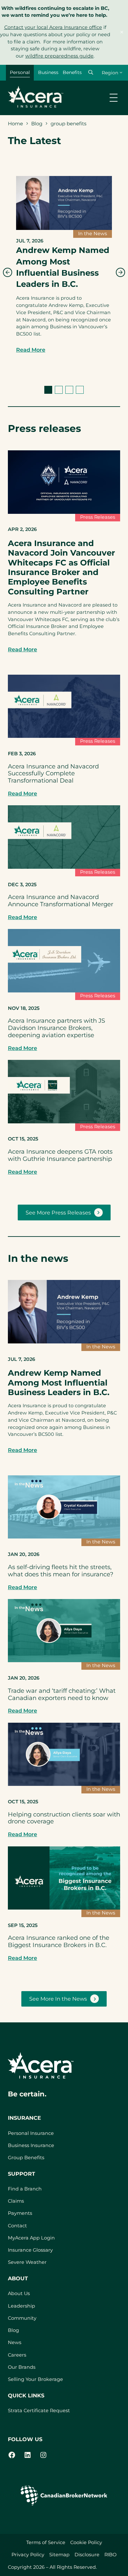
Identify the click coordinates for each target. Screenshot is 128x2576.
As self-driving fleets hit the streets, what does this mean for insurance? (61, 1571)
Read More (31, 350)
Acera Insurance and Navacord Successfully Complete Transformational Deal (53, 774)
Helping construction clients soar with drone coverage (64, 1818)
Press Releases (98, 517)
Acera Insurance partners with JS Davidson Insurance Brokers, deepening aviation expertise (56, 1028)
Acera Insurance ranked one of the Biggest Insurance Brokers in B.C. (59, 1941)
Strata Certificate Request (39, 2411)
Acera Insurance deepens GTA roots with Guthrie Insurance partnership (60, 1155)
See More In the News (58, 1999)
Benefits (72, 72)
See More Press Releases (58, 1213)
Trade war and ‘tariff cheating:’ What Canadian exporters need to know (62, 1694)
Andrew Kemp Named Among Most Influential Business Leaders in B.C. (63, 267)
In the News (93, 234)
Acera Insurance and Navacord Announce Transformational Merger (61, 901)
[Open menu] (114, 98)
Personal (20, 72)
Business (48, 72)
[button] (91, 72)
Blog (37, 124)
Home (15, 124)
